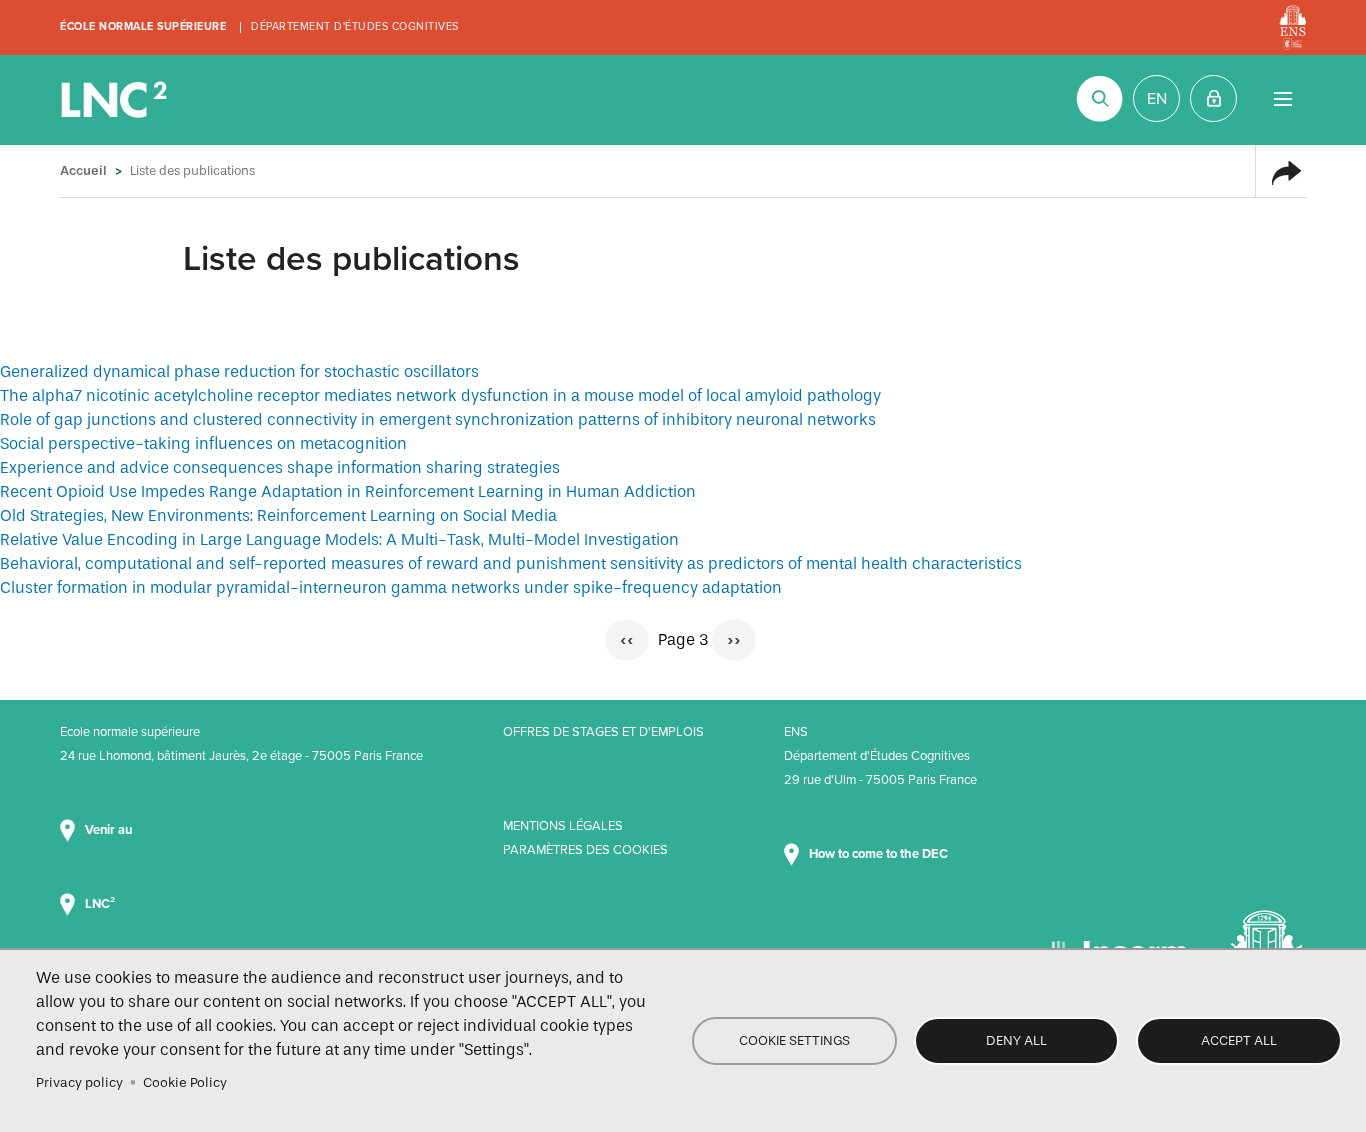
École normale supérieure (143, 26)
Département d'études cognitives (355, 26)
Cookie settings (794, 1040)
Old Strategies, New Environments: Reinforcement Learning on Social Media (278, 515)
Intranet (1213, 98)
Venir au (110, 830)
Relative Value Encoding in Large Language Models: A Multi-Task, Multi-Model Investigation (339, 539)
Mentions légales (563, 826)
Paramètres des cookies (585, 850)
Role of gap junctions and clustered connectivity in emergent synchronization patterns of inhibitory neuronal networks (438, 419)
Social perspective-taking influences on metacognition (203, 443)
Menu (1282, 98)
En (1157, 99)
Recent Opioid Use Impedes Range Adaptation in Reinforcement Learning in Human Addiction (348, 491)
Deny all (1016, 1040)
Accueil (83, 170)
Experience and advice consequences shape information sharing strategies (280, 467)
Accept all (1239, 1040)
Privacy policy (79, 1082)
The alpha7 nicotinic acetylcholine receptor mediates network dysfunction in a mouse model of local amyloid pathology (440, 395)
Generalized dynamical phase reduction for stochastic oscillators (239, 371)
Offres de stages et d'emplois (603, 732)
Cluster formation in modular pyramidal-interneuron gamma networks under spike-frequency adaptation (391, 587)
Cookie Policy (185, 1082)
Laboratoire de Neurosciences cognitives (116, 100)
